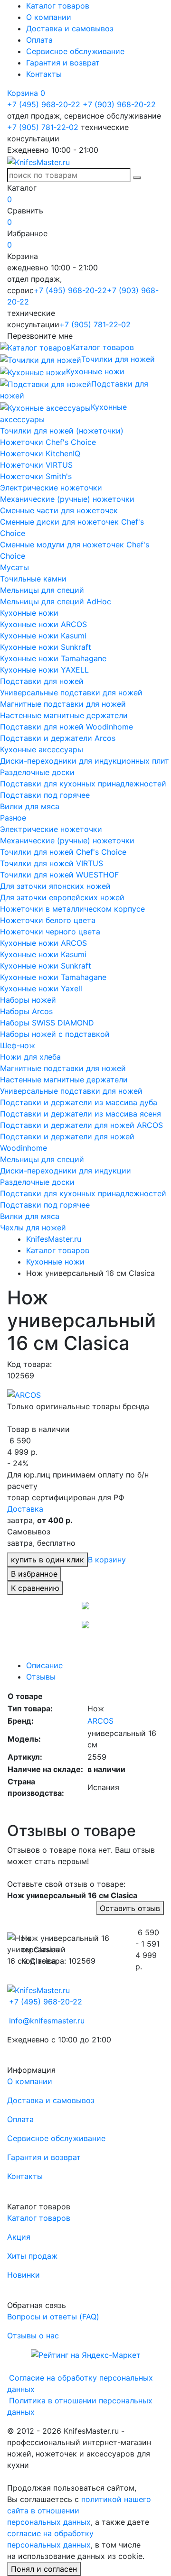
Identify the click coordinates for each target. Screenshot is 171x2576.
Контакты (44, 74)
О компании (49, 17)
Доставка (25, 1509)
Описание (44, 1665)
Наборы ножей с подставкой (55, 1034)
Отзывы (41, 1677)
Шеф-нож (18, 1045)
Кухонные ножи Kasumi (43, 636)
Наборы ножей (28, 1000)
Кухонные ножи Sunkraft (46, 647)
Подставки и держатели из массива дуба (79, 1102)
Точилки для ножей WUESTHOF (59, 875)
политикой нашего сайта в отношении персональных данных (79, 2511)
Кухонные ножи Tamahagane (53, 658)
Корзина (26, 93)
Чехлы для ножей (33, 1228)
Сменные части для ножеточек (59, 510)
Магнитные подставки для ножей (63, 704)
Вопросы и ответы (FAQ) (53, 2317)
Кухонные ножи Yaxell (41, 988)
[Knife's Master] (38, 1989)
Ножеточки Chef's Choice (48, 442)
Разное (13, 818)
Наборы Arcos (26, 1011)
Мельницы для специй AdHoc (56, 601)
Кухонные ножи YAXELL (44, 670)
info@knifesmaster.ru (47, 2021)
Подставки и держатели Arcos (58, 738)
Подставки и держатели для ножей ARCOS (81, 1125)
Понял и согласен (44, 2569)
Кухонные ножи (29, 613)
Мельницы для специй (42, 590)
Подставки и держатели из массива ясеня (81, 1114)
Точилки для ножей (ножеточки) (62, 431)
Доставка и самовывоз (70, 28)
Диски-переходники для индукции (66, 1171)
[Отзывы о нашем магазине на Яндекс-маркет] (86, 2354)
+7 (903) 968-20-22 (119, 104)
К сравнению (35, 1588)
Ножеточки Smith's (36, 476)
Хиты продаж (32, 2256)
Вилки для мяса (30, 806)
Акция (19, 2237)
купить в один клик (47, 1560)
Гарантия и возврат (63, 63)
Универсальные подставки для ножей (71, 692)
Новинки (24, 2275)
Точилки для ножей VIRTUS (52, 863)
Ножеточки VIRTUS (36, 465)
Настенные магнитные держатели (64, 715)
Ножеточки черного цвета (50, 932)
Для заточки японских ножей (55, 886)
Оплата (39, 40)
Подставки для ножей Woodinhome (66, 727)
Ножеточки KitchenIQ (40, 453)
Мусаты (14, 567)
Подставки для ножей (42, 681)
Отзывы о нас (33, 2336)
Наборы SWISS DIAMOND (47, 1023)
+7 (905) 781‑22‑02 (43, 127)
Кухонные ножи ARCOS (43, 624)
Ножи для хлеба (30, 1057)
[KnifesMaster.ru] (38, 161)
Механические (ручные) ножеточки (67, 499)
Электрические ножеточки (51, 488)
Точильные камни (33, 579)
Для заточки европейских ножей (62, 897)
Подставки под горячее (45, 795)
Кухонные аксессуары (42, 749)
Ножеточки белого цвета (48, 920)
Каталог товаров (58, 6)
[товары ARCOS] (24, 1394)
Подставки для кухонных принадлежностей (83, 784)
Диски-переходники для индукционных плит (85, 761)
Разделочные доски (37, 772)
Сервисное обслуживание (75, 51)
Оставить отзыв (130, 1908)
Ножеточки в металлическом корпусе (72, 909)
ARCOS (100, 1721)
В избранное (34, 1574)
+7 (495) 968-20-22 (44, 104)
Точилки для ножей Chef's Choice (63, 852)
